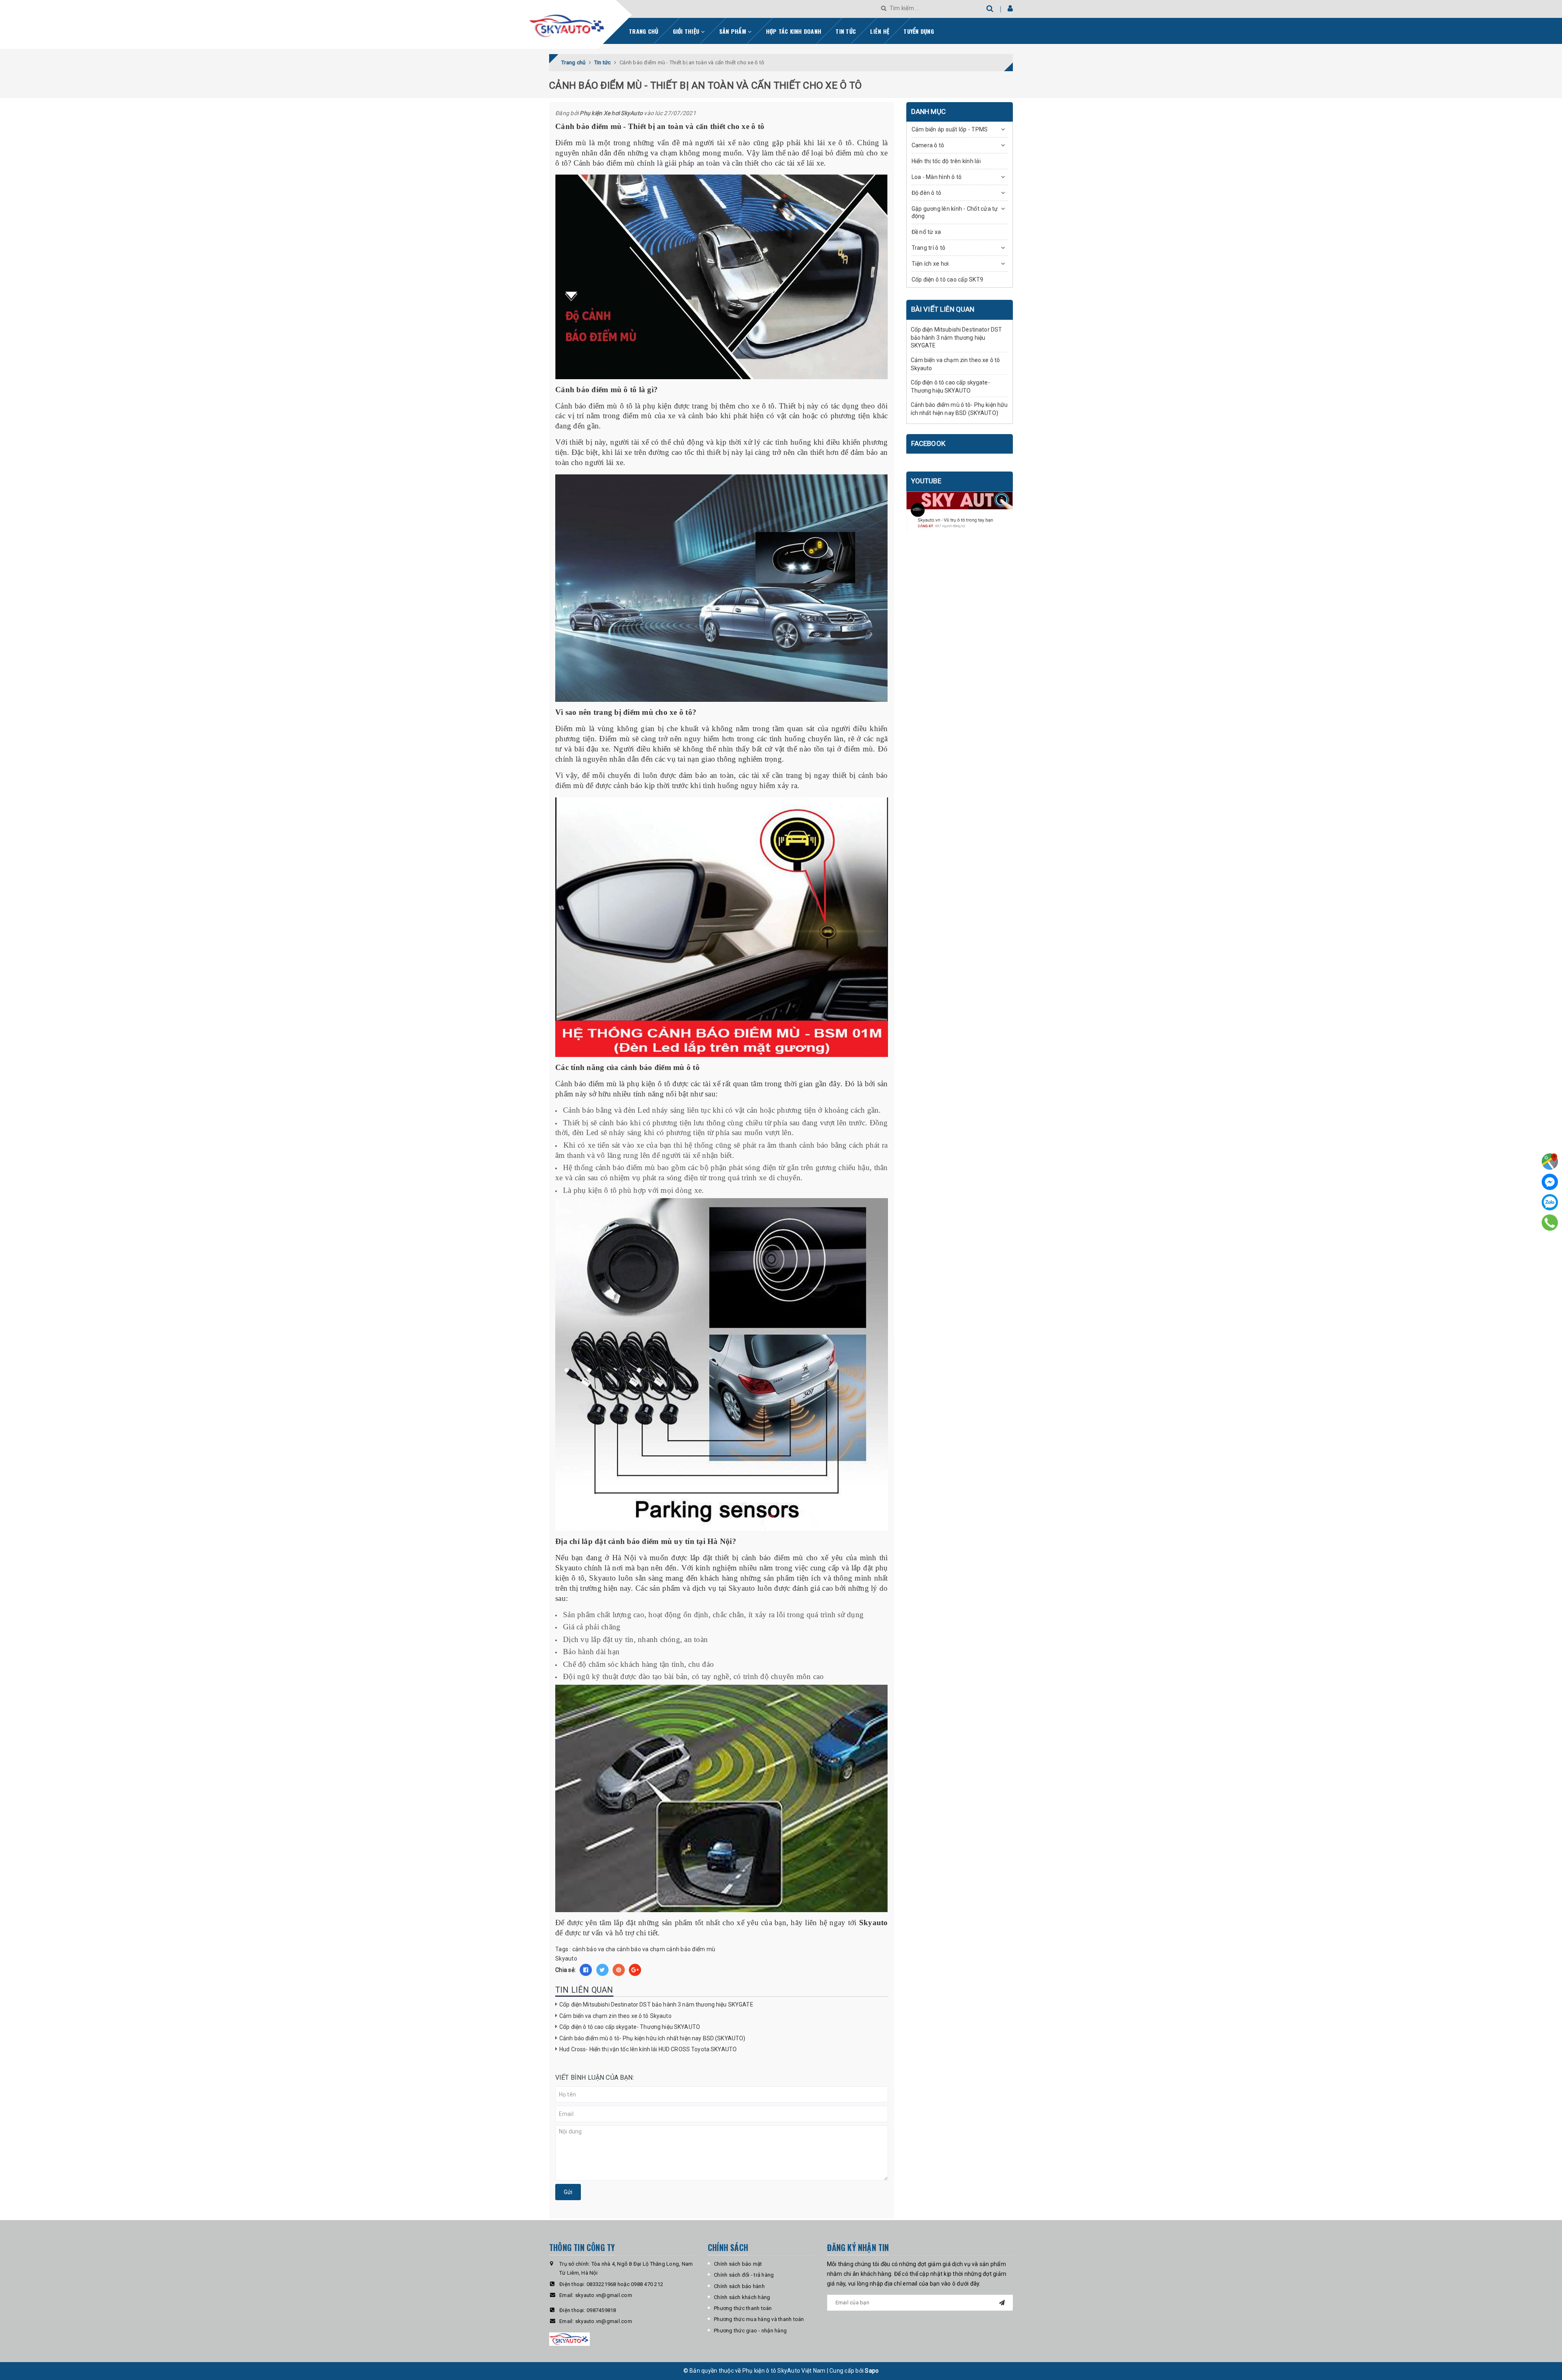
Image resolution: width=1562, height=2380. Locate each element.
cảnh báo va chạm (641, 1949)
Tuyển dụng (919, 31)
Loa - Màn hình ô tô (937, 177)
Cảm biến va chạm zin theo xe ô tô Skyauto (615, 2016)
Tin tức (846, 31)
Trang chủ (644, 31)
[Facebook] (1550, 1182)
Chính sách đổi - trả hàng (744, 2275)
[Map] (1550, 1162)
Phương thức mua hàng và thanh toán (759, 2319)
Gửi (568, 2192)
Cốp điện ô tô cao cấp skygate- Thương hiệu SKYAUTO (630, 2027)
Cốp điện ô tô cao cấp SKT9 (948, 279)
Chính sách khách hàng (742, 2297)
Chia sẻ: (565, 1970)
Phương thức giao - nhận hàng (750, 2331)
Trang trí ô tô (929, 248)
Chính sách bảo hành (739, 2286)
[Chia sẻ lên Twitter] (602, 1970)
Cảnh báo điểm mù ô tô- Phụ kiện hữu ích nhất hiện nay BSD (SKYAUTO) (652, 2038)
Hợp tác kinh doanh (794, 31)
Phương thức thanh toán (743, 2308)
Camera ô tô (928, 145)
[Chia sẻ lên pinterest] (619, 1970)
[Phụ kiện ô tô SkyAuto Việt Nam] (588, 23)
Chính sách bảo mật (738, 2264)
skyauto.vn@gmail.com (604, 2295)
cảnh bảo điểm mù (691, 1949)
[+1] (635, 1970)
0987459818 (601, 2310)
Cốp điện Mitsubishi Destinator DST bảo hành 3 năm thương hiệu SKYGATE (656, 2004)
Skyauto (566, 1959)
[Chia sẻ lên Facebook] (586, 1970)
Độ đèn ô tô (927, 193)
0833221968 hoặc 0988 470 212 (625, 2284)
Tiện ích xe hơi (930, 264)
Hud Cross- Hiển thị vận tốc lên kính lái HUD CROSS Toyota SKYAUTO (648, 2049)
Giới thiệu (687, 31)
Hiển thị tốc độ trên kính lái (946, 161)
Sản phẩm (733, 31)
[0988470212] (1550, 1223)
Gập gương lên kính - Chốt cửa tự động (955, 212)
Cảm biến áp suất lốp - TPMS (950, 129)
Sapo (872, 2371)
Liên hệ (880, 31)
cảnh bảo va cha (594, 1949)
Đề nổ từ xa (926, 232)
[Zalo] (1550, 1202)
